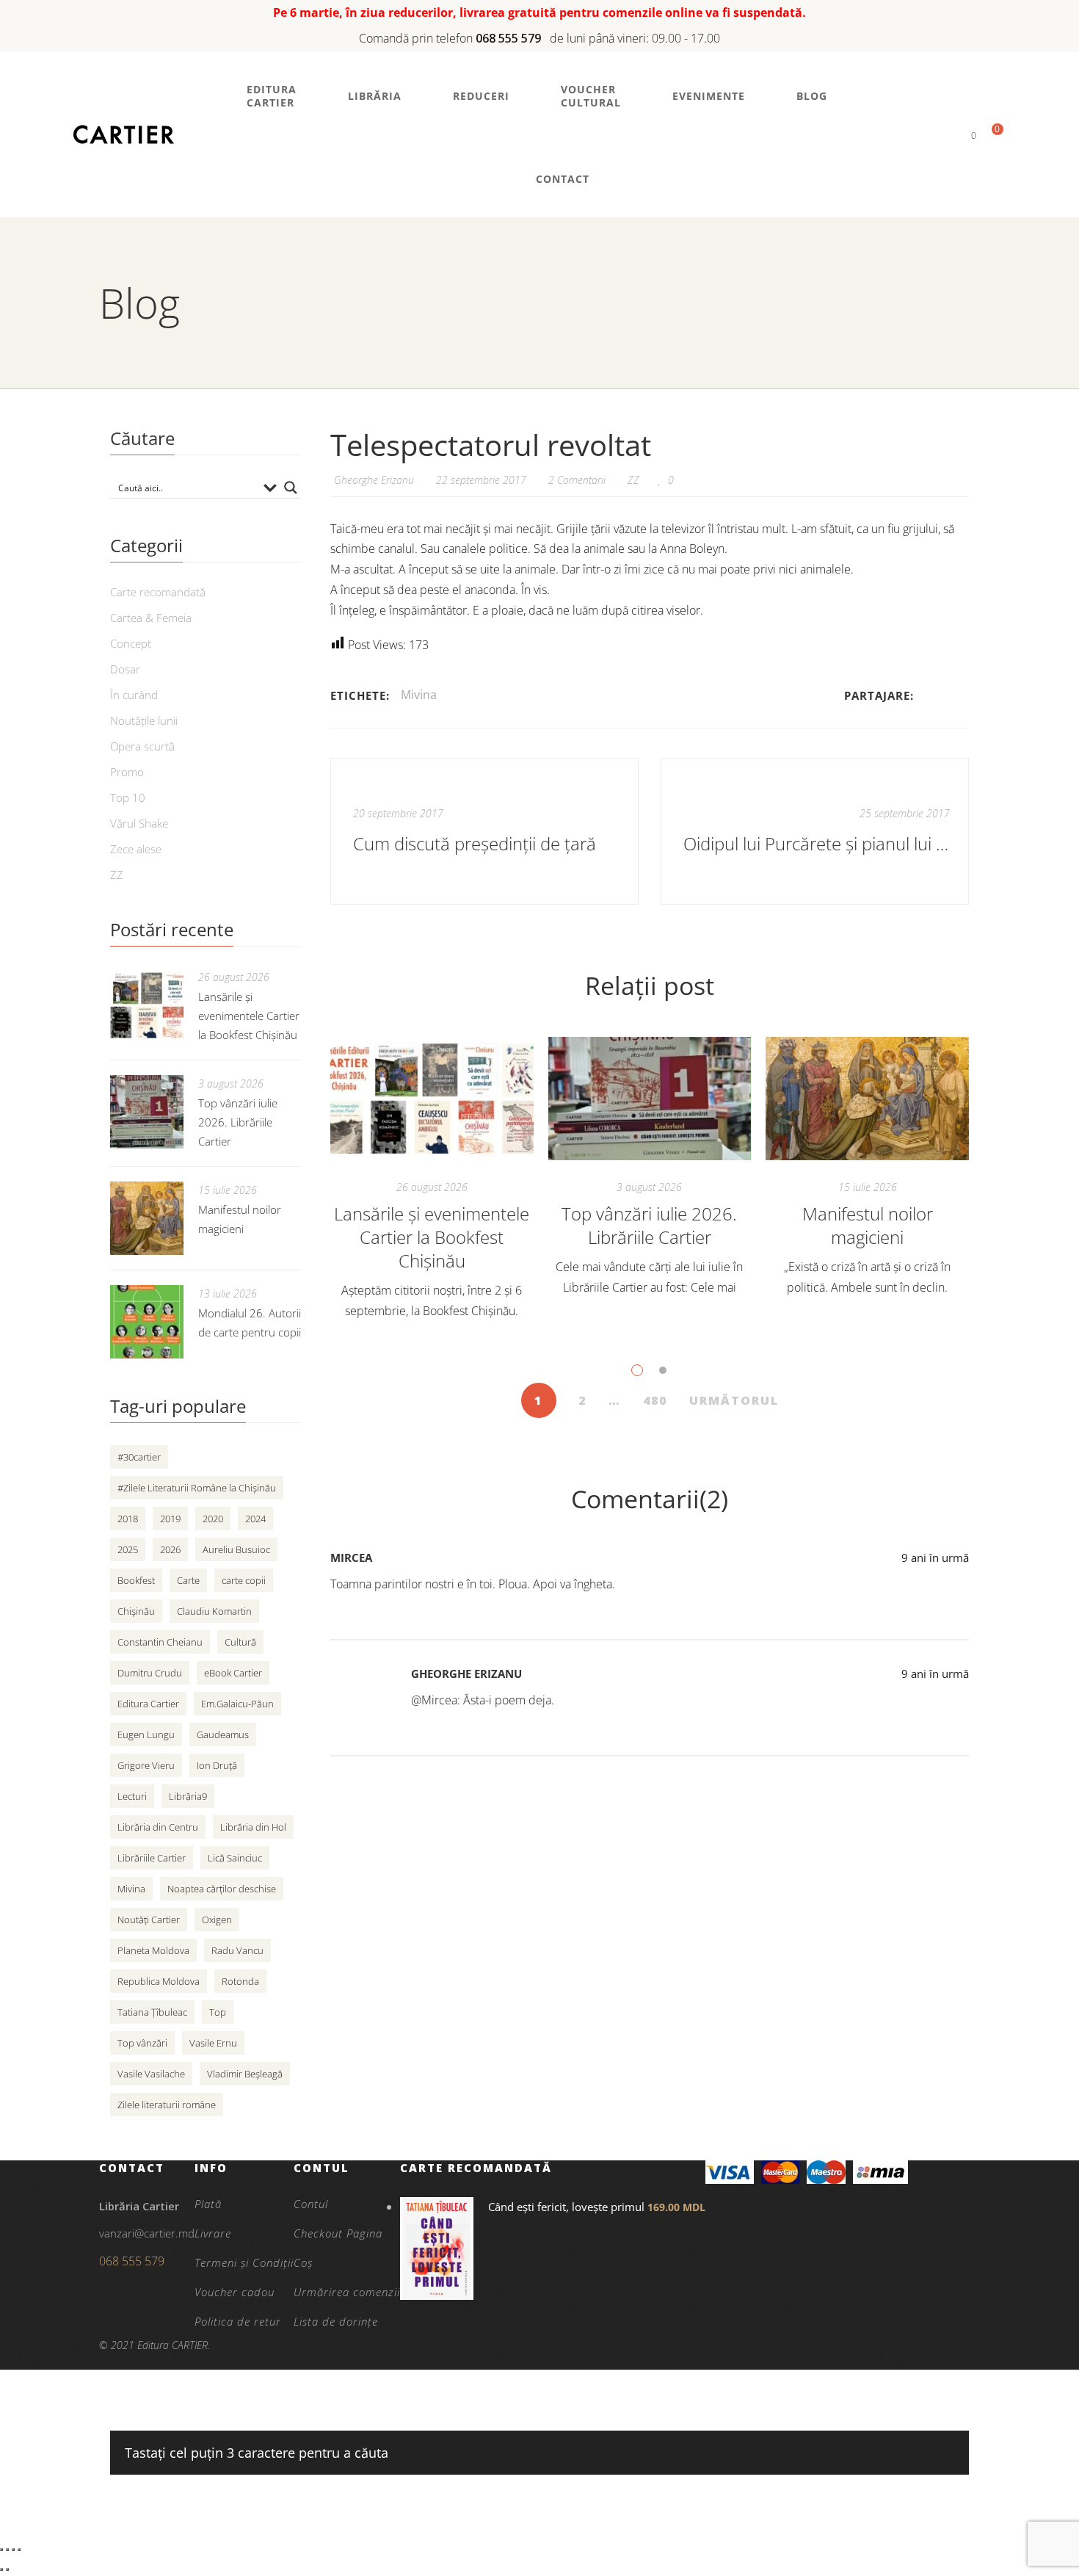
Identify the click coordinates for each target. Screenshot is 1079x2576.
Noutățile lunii (144, 720)
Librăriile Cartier (152, 1858)
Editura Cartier (148, 1704)
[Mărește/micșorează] (1, 2550)
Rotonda (240, 1981)
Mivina (419, 695)
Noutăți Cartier (149, 1920)
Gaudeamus (223, 1734)
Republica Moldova (159, 1981)
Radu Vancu (237, 1950)
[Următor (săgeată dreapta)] (7, 2569)
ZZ (633, 480)
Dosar (125, 669)
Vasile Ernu (213, 2043)
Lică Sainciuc (235, 1858)
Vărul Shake (139, 823)
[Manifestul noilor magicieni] (867, 1099)
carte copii (244, 1580)
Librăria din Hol (253, 1827)
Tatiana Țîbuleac (152, 2012)
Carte (188, 1580)
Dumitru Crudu (150, 1673)
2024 (255, 1519)
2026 (170, 1549)
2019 (170, 1519)
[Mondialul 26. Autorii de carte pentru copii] (147, 1322)
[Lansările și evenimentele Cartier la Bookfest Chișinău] (432, 1099)
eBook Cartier (233, 1673)
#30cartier (139, 1457)
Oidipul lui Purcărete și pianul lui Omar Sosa (817, 843)
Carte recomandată (158, 592)
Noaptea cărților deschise (222, 1889)
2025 (128, 1549)
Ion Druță (217, 1765)
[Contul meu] (949, 135)
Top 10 (128, 797)
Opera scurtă (142, 746)
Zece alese (136, 849)
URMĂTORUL (734, 1400)
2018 (128, 1519)
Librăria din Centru (158, 1827)
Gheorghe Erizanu (466, 1674)
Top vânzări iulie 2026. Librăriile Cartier (649, 1225)
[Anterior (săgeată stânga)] (1, 2569)
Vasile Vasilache (151, 2074)
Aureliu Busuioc (236, 1549)
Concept (131, 643)
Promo (127, 772)
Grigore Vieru (146, 1765)
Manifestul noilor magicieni (868, 1225)
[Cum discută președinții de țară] (484, 831)
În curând (134, 695)
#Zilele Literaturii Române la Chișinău (197, 1488)
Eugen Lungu (146, 1734)
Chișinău (136, 1611)
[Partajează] (13, 2550)
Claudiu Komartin (214, 1611)
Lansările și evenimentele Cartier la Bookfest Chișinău (432, 1237)
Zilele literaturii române (167, 2105)
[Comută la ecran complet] (7, 2550)
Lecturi (132, 1796)
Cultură (240, 1642)
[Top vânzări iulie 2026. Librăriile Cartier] (650, 1099)
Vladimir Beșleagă (245, 2074)
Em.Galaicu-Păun (237, 1704)
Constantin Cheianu (160, 1642)
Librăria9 (188, 1796)
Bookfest (136, 1580)
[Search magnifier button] (291, 488)
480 (655, 1400)
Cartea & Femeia (151, 618)
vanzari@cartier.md (147, 2233)
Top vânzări (142, 2043)
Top (218, 2012)
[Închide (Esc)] (19, 2550)
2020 (213, 1519)
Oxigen (217, 1920)
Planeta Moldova (153, 1950)
